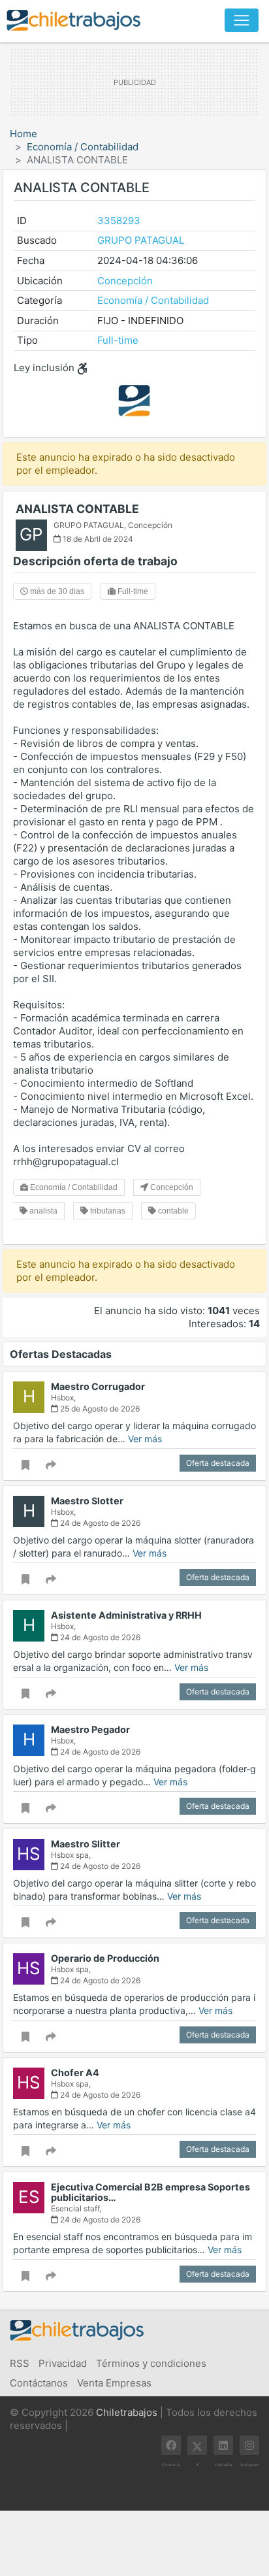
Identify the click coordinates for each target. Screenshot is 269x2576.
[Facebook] (171, 2445)
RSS (20, 2363)
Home (24, 134)
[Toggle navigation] (242, 20)
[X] (197, 2445)
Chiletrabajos (127, 2412)
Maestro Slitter (86, 1844)
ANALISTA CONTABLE (77, 509)
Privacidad (63, 2363)
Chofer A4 (75, 2072)
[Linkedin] (223, 2445)
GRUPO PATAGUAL (141, 240)
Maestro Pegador (90, 1729)
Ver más (145, 1439)
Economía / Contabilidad (83, 147)
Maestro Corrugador (98, 1386)
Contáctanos (39, 2383)
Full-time (118, 340)
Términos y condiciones (151, 2363)
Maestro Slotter (87, 1501)
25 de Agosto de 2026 (99, 1409)
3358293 (119, 221)
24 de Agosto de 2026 (99, 1523)
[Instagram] (249, 2445)
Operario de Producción (105, 1958)
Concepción (125, 281)
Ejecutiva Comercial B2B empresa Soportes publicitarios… (150, 2192)
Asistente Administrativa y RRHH (126, 1615)
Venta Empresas (114, 2383)
